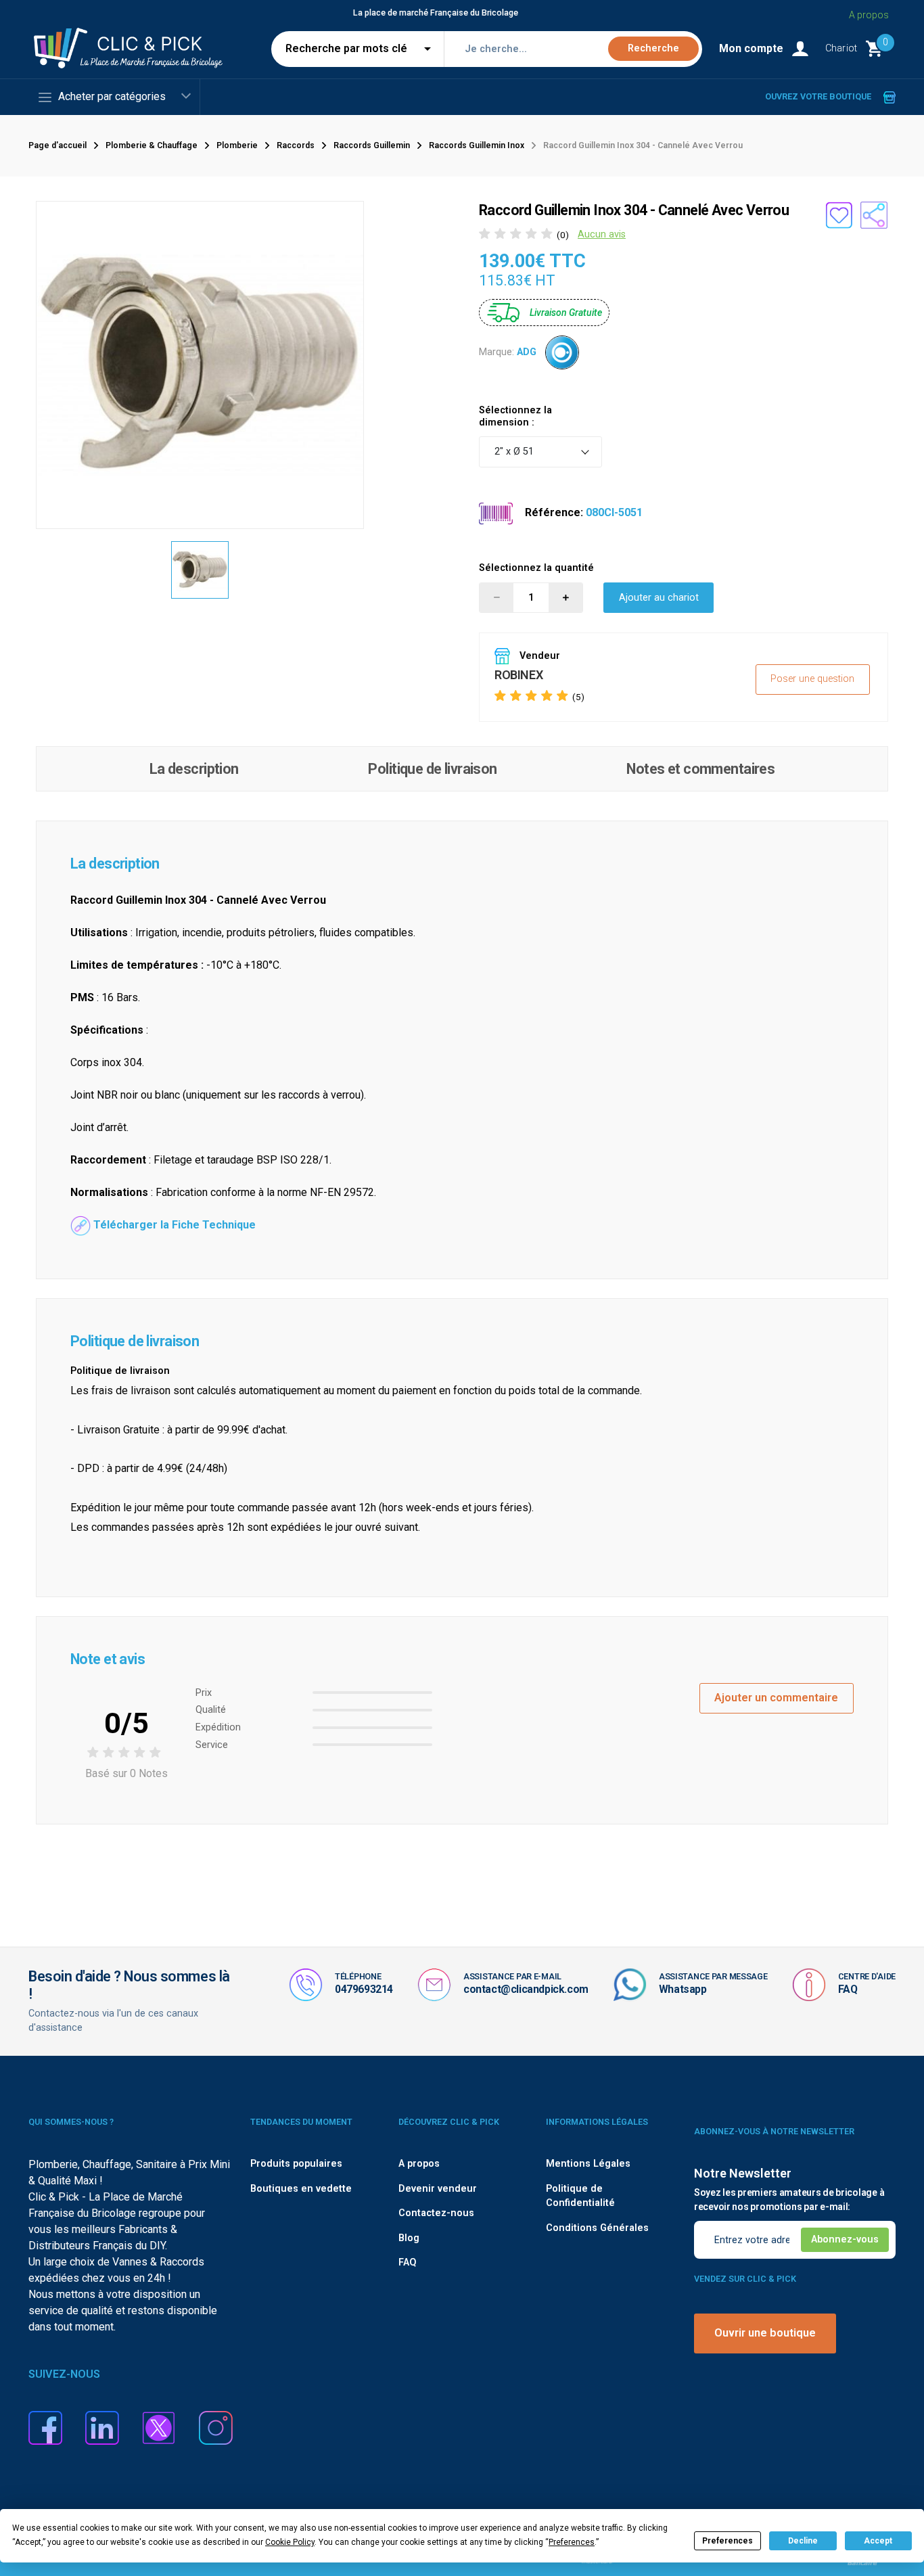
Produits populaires (296, 2164)
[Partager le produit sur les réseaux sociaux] (874, 215)
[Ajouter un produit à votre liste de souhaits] (839, 215)
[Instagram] (216, 2427)
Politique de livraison (432, 769)
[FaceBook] (45, 2427)
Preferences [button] (572, 2542)
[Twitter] (159, 2427)
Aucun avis (602, 234)
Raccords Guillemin (372, 145)
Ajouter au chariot (659, 598)
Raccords (296, 145)
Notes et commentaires (700, 769)
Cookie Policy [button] (290, 2542)
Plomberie (237, 145)
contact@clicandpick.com (526, 1989)
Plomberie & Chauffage (152, 145)
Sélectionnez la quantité (536, 568)
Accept (878, 2541)
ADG (527, 352)
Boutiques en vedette (301, 2189)
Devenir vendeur (438, 2189)
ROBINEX (518, 675)
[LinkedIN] (102, 2427)
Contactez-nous (436, 2213)
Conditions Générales (597, 2228)
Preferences (727, 2541)
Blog (409, 2238)
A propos (869, 15)
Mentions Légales (588, 2164)
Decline (803, 2541)
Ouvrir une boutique (765, 2333)
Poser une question (812, 679)
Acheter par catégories (112, 96)
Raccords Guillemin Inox (477, 145)
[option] (200, 570)
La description (194, 769)
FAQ (848, 1989)
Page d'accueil (57, 145)
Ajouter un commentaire (776, 1698)
